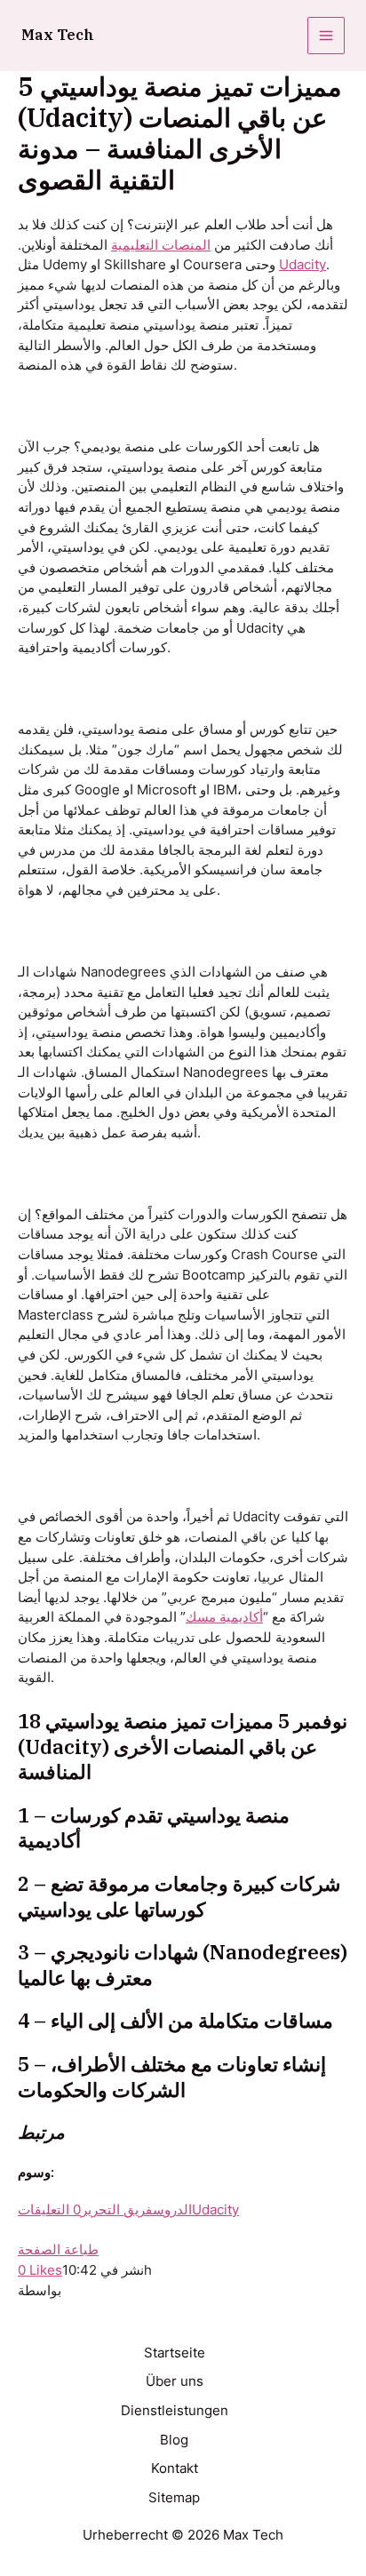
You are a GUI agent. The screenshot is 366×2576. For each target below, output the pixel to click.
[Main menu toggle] (326, 36)
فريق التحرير (117, 2210)
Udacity (302, 265)
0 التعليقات (49, 2210)
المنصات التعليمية (161, 245)
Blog (174, 2440)
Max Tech (58, 35)
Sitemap (174, 2498)
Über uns (175, 2381)
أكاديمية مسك (224, 1617)
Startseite (175, 2353)
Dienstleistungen (175, 2411)
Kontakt (175, 2468)
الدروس (172, 2210)
